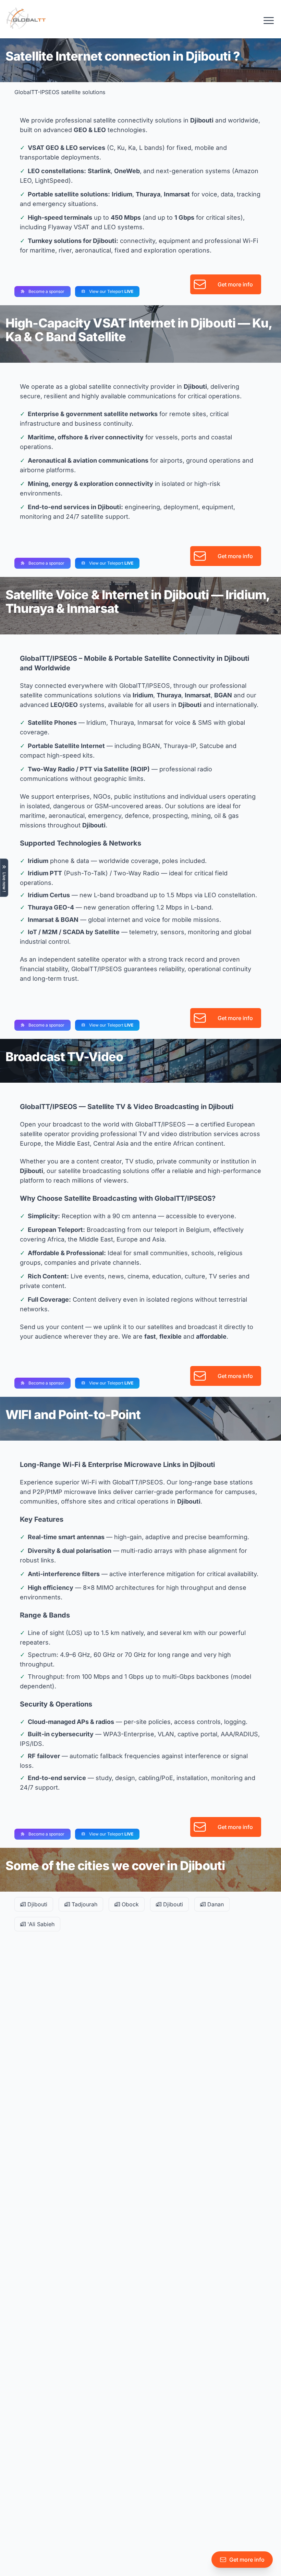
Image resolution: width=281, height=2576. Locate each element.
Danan (215, 1904)
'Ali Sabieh (40, 1924)
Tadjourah (84, 1904)
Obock (129, 1904)
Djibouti (36, 1904)
